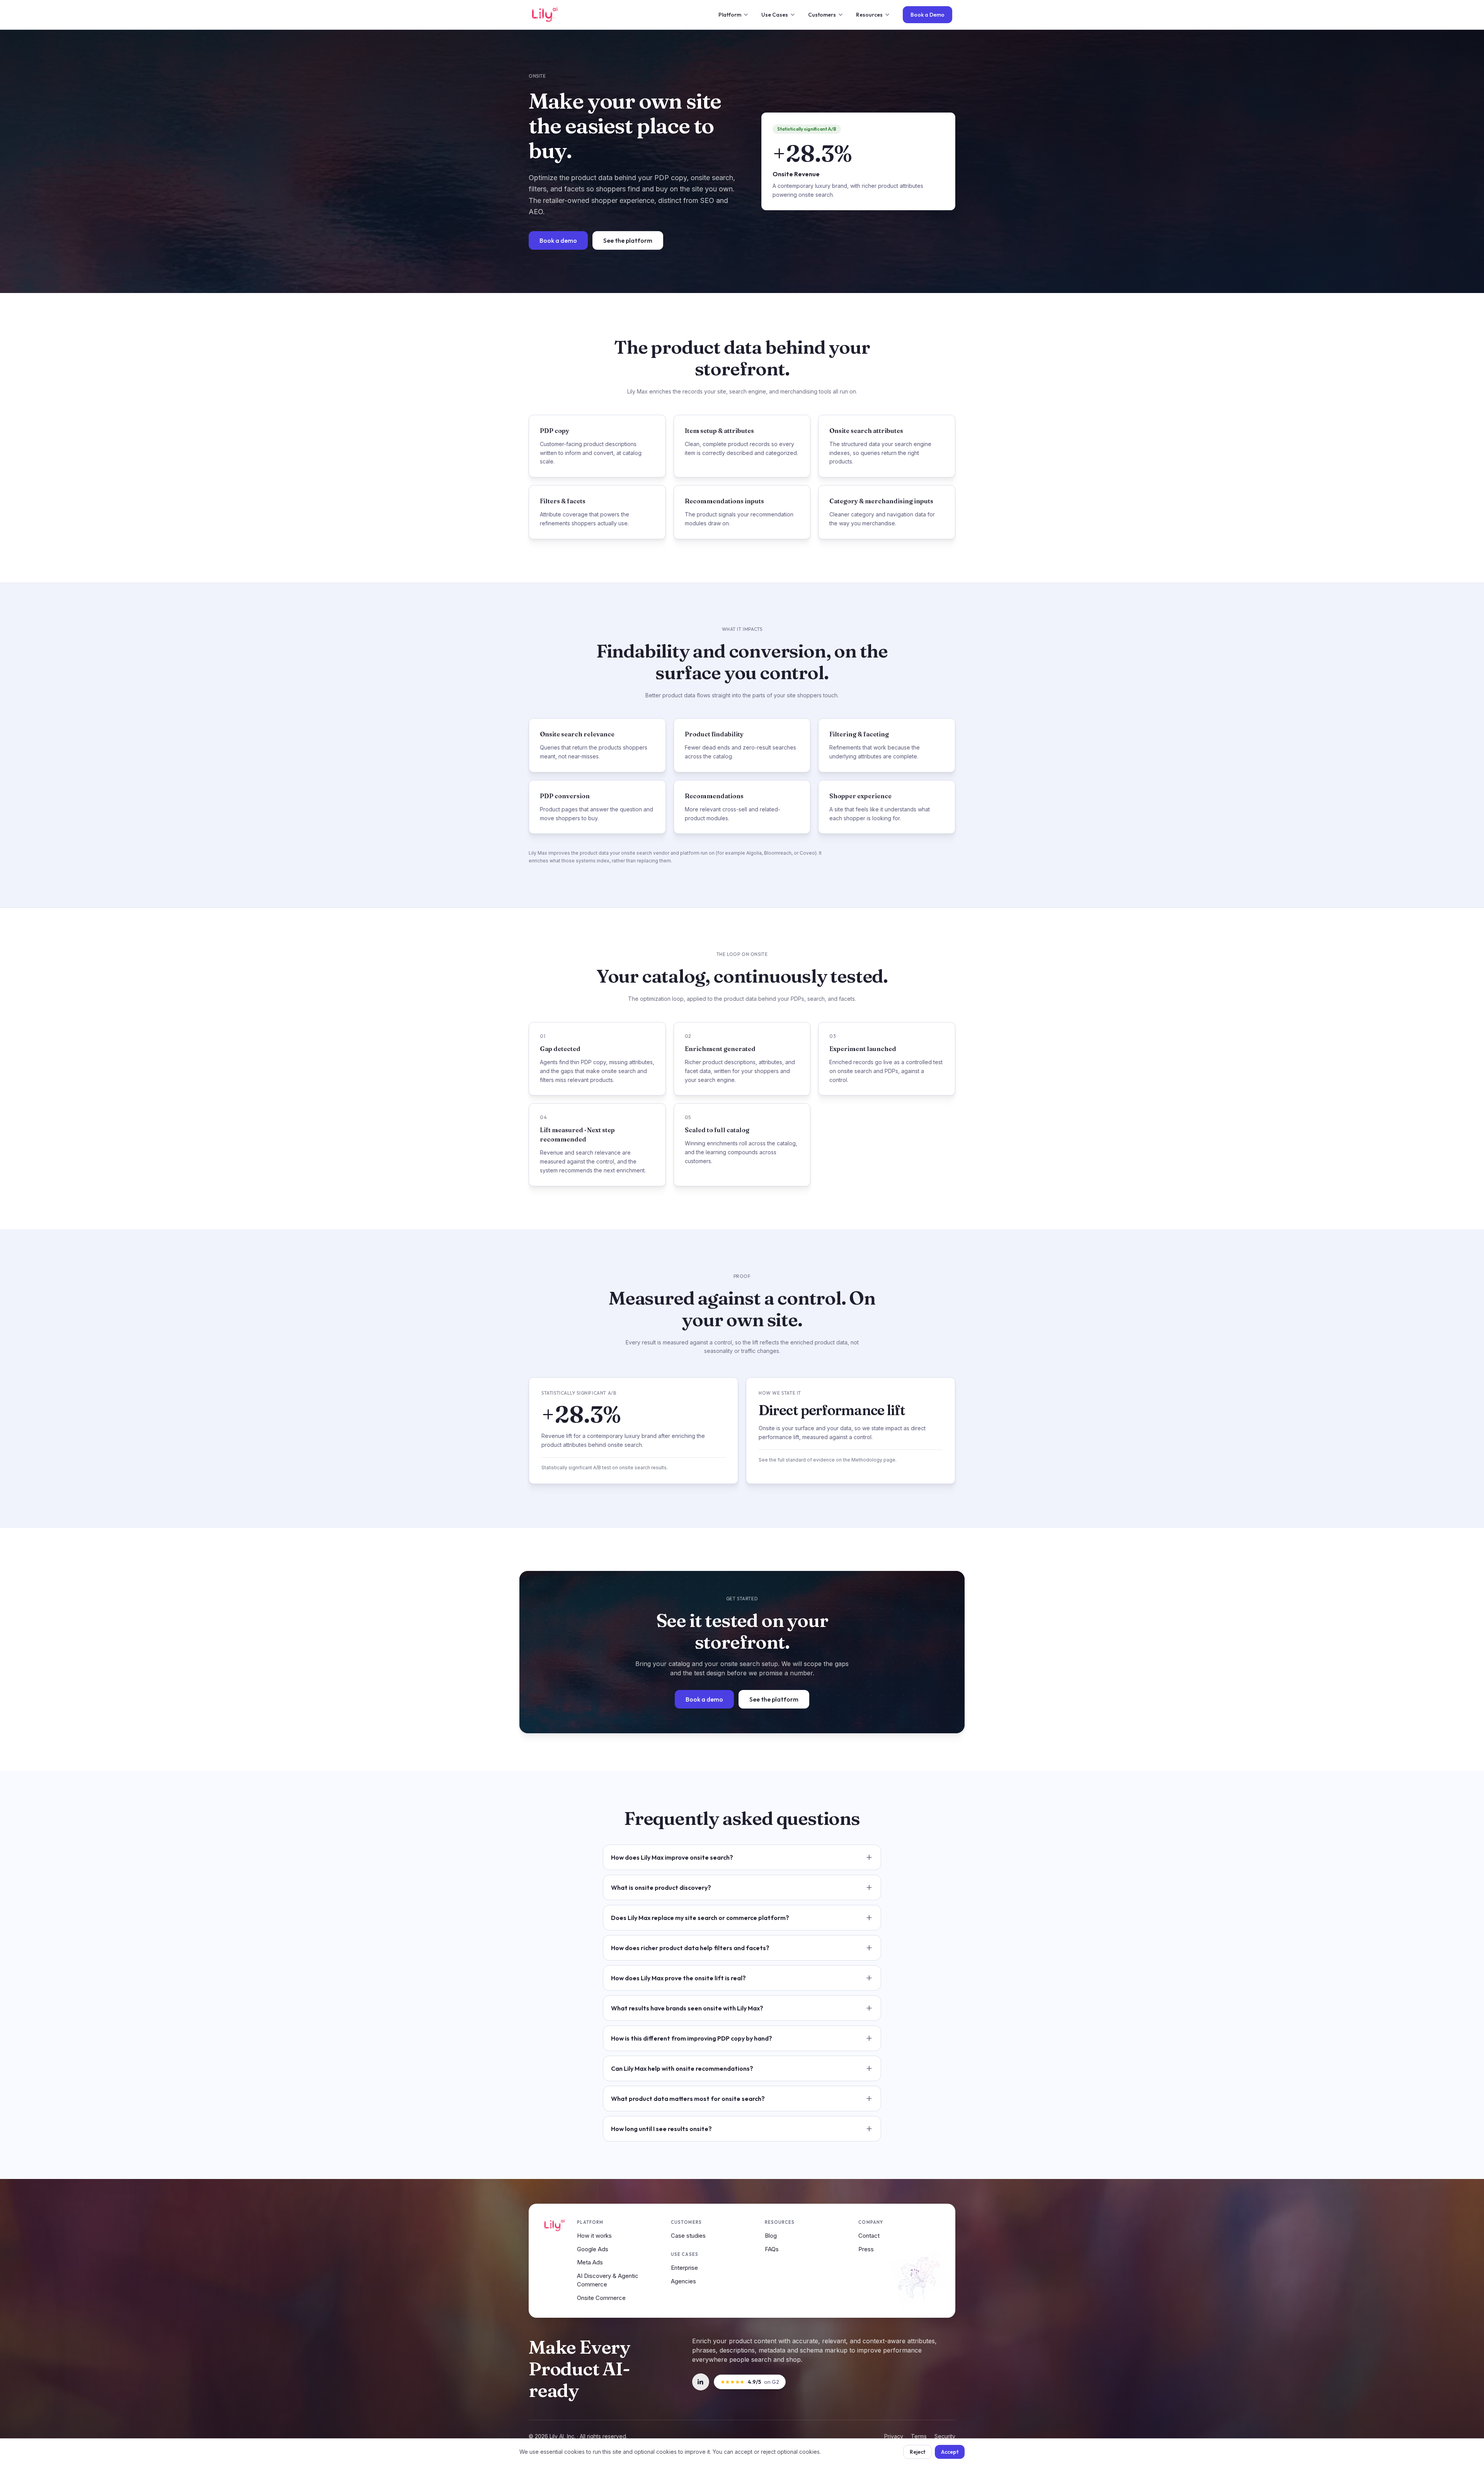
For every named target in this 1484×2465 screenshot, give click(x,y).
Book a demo (558, 240)
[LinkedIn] (701, 2382)
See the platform (628, 240)
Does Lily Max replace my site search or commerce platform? (700, 1918)
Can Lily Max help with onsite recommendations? (682, 2068)
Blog (771, 2236)
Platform (730, 15)
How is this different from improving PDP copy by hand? (692, 2038)
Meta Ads (590, 2262)
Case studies (688, 2236)
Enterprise (684, 2268)
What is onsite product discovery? (661, 1888)
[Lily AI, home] (545, 15)
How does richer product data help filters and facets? (690, 1948)
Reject (917, 2452)
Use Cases (775, 15)
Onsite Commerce (601, 2298)
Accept (950, 2452)
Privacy (894, 2436)
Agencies (683, 2281)
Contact (869, 2236)
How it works (594, 2236)
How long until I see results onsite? (661, 2129)
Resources (869, 15)
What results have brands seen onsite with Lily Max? (687, 2008)
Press (866, 2249)
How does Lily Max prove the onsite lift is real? (678, 1978)
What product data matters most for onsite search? (688, 2099)
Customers (822, 15)
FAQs (772, 2249)
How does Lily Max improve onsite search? (672, 1857)
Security (945, 2436)
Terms (919, 2436)
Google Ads (593, 2249)
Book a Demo (927, 15)
